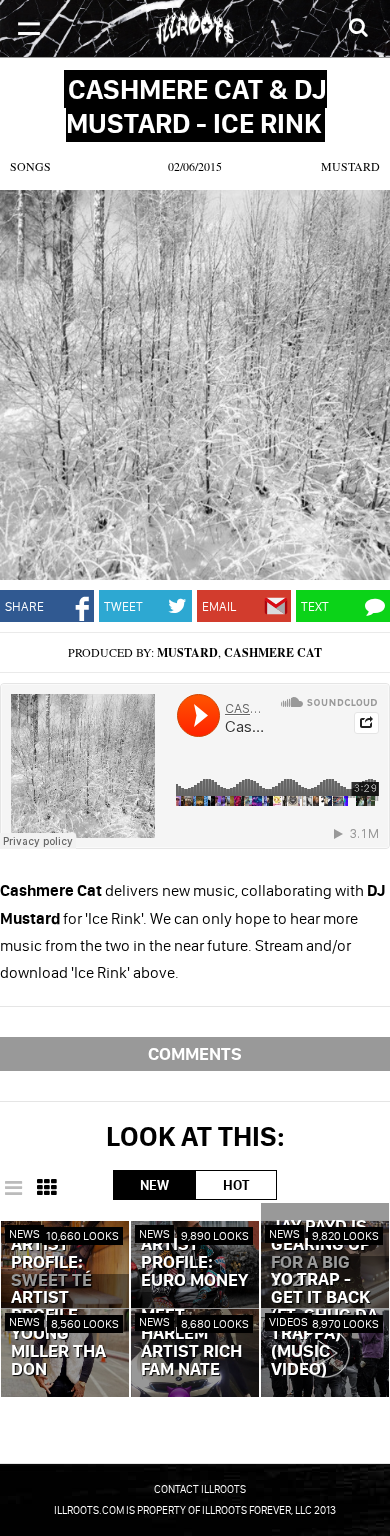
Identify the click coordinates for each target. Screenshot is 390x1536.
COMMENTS (195, 1053)
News (24, 1233)
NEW (154, 1185)
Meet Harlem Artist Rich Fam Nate (191, 1343)
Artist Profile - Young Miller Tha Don (58, 1334)
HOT (236, 1185)
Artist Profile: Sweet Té (51, 1263)
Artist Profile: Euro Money (194, 1263)
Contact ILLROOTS (200, 1489)
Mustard (350, 166)
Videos (288, 1321)
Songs (30, 166)
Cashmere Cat (273, 652)
